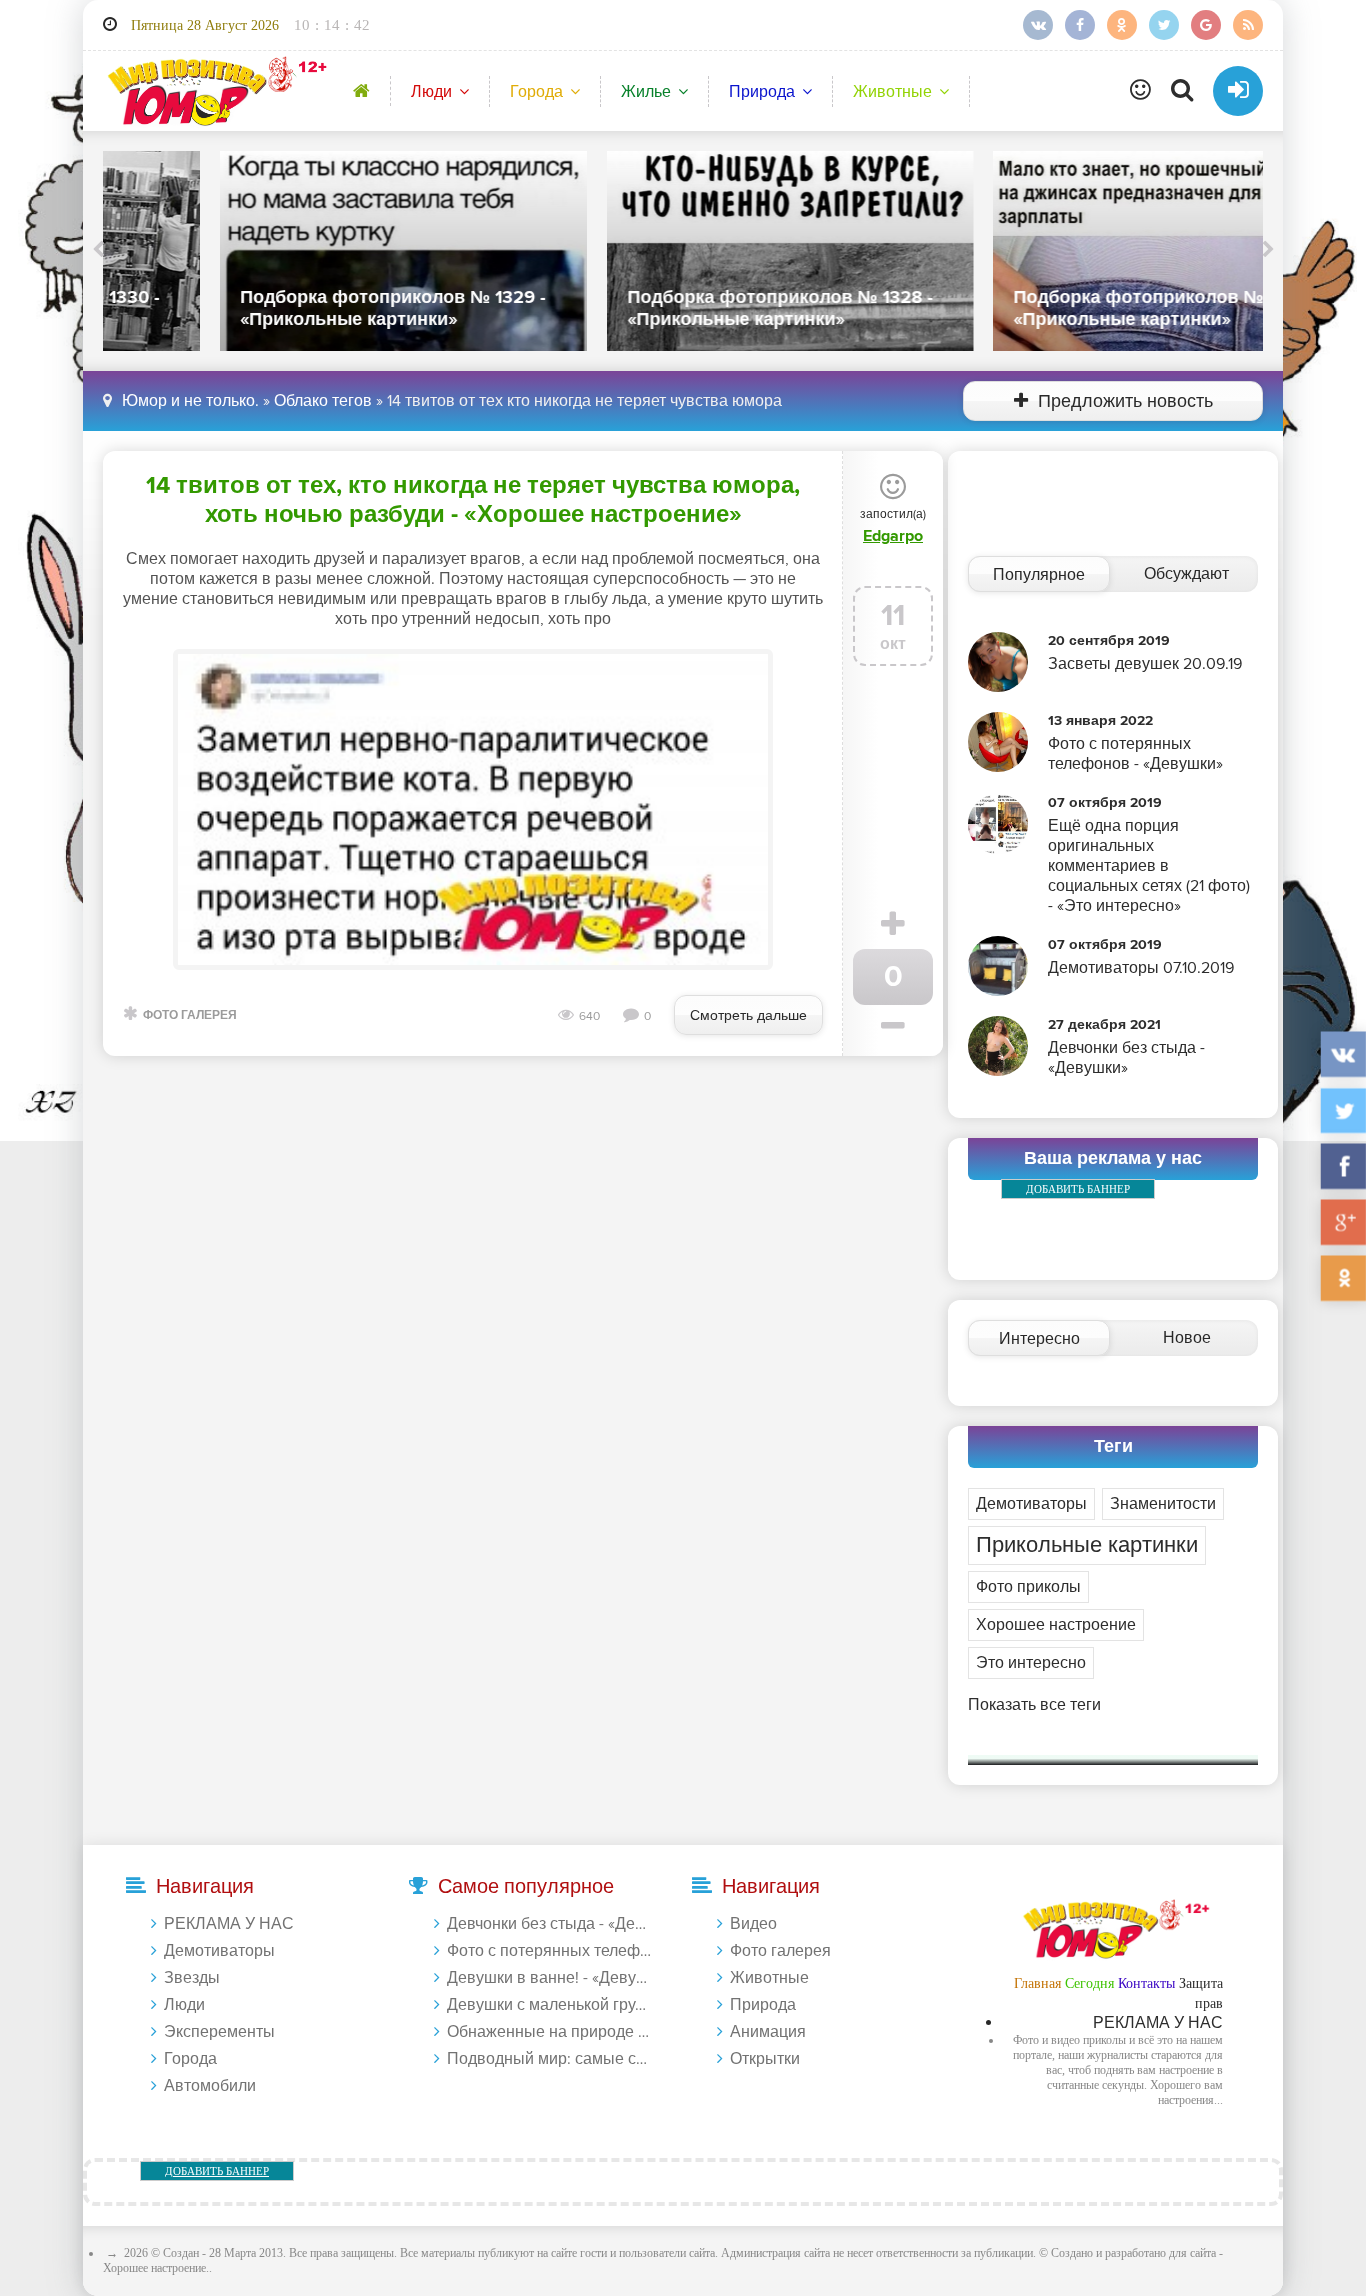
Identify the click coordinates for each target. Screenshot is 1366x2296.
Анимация (768, 2032)
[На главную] (213, 90)
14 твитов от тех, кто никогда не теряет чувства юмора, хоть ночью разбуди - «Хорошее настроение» (473, 500)
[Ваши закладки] (1140, 91)
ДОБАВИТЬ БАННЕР (1078, 1189)
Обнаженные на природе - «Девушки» (550, 2032)
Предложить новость (1125, 401)
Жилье (646, 92)
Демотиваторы (1031, 1504)
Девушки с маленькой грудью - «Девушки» (550, 2005)
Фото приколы (1028, 1587)
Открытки (765, 2059)
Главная (1037, 1983)
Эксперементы (219, 2032)
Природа (762, 92)
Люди (431, 92)
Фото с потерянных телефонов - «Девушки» (550, 1951)
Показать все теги (1034, 1705)
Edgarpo (893, 536)
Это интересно (1031, 1663)
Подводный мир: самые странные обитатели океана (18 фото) (550, 2059)
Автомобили (210, 2086)
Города (536, 92)
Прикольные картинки (1087, 1545)
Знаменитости (1163, 1504)
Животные (892, 92)
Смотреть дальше (748, 1015)
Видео (753, 1924)
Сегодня (1089, 1983)
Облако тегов (323, 401)
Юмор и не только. (190, 401)
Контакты (1146, 1983)
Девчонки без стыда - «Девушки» (550, 1924)
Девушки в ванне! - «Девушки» (550, 1978)
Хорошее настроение (1056, 1625)
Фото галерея (190, 1015)
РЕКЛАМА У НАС (229, 1924)
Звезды (192, 1978)
